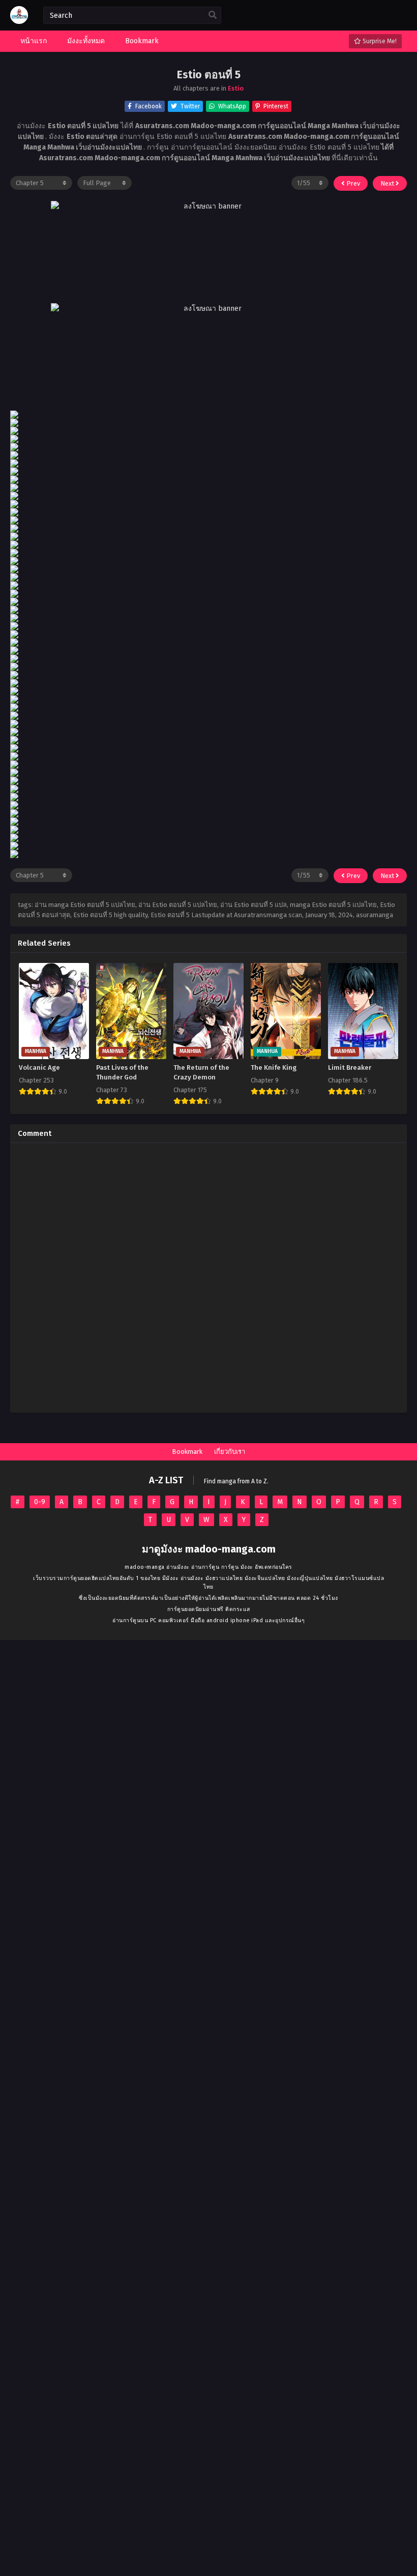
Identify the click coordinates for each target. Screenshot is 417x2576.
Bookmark (187, 1452)
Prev (352, 183)
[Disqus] (208, 1278)
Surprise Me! (379, 41)
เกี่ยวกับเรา (230, 1452)
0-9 (40, 1502)
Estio (236, 88)
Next (388, 183)
